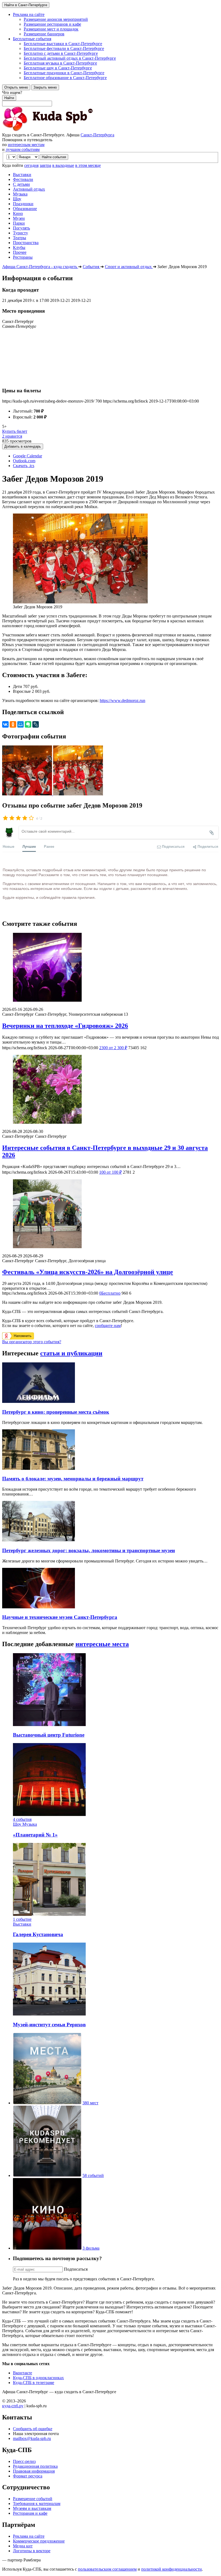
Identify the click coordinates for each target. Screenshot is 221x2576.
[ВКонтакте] (5, 724)
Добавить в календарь (23, 446)
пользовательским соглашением (107, 2569)
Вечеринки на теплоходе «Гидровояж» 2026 (65, 1026)
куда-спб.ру (13, 2406)
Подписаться (76, 2269)
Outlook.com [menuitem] (24, 461)
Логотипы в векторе (32, 2551)
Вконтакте (23, 2373)
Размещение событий (33, 2499)
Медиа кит (23, 2546)
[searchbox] (110, 98)
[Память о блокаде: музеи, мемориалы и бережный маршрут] (39, 1468)
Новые (8, 846)
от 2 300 (113, 1048)
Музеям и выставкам (32, 2508)
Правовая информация (34, 2471)
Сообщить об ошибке (33, 2429)
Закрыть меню (45, 87)
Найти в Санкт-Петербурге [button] (26, 5)
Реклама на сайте (29, 2536)
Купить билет (15, 431)
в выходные (63, 165)
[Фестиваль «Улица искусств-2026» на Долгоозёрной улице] (110, 1214)
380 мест (90, 2103)
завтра (45, 165)
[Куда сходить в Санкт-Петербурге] (61, 130)
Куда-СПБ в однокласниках (38, 2378)
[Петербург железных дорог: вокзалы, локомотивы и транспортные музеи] (39, 1540)
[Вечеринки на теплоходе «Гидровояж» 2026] (110, 968)
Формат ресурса (28, 2476)
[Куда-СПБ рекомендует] (47, 2175)
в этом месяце (88, 165)
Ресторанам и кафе (30, 2513)
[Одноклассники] (13, 724)
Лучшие (29, 846)
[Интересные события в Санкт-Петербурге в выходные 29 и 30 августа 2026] (110, 1090)
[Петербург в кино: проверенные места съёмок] (39, 1401)
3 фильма (91, 2248)
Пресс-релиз (24, 2461)
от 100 (110, 1172)
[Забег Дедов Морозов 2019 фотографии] (28, 794)
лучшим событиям (23, 149)
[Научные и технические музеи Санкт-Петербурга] (39, 1607)
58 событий (93, 2175)
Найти (9, 98)
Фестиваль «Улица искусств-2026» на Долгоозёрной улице (88, 1272)
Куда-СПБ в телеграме (34, 2383)
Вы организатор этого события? (32, 1342)
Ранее (49, 846)
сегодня (31, 165)
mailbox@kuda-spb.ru (32, 2438)
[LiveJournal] (36, 724)
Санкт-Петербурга (97, 135)
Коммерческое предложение (39, 2541)
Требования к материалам (37, 2504)
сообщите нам (108, 1326)
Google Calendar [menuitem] (27, 456)
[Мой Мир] (20, 724)
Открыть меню (16, 87)
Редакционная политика (35, 2466)
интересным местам (26, 145)
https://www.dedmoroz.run (122, 700)
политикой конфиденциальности (172, 2569)
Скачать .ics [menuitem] (24, 466)
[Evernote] (28, 724)
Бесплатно (110, 1293)
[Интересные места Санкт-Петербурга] (47, 2103)
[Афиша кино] (47, 2248)
